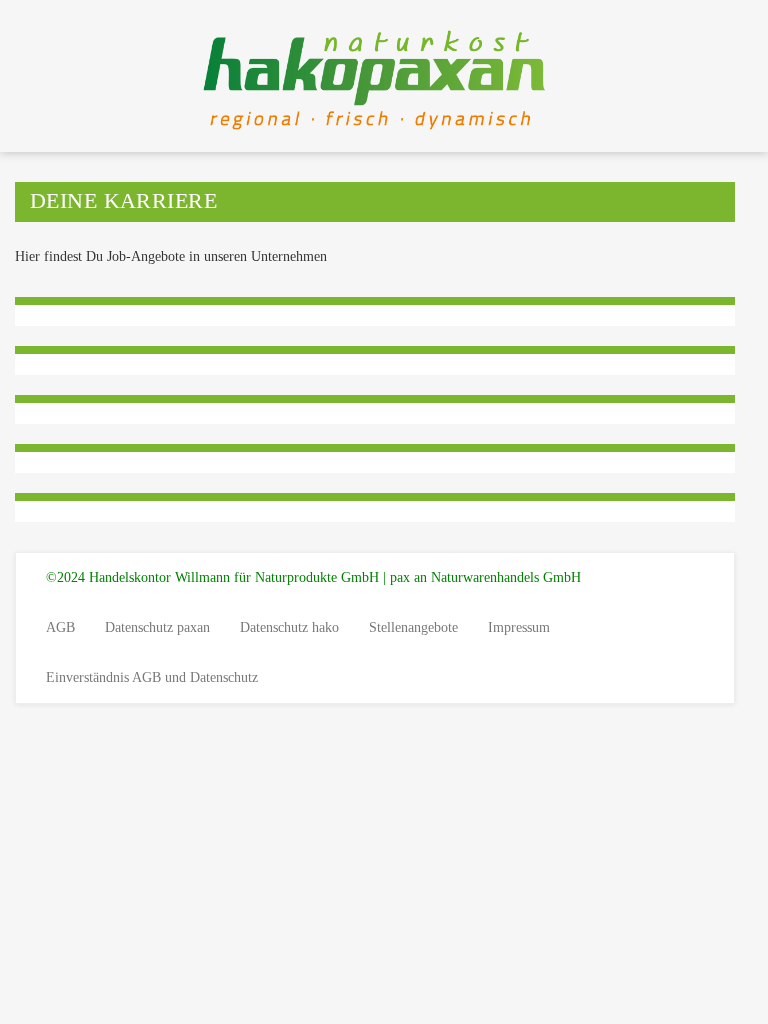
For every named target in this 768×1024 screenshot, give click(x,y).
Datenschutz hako (289, 627)
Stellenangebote (413, 627)
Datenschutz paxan (157, 627)
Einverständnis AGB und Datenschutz (152, 677)
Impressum (519, 627)
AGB (60, 627)
